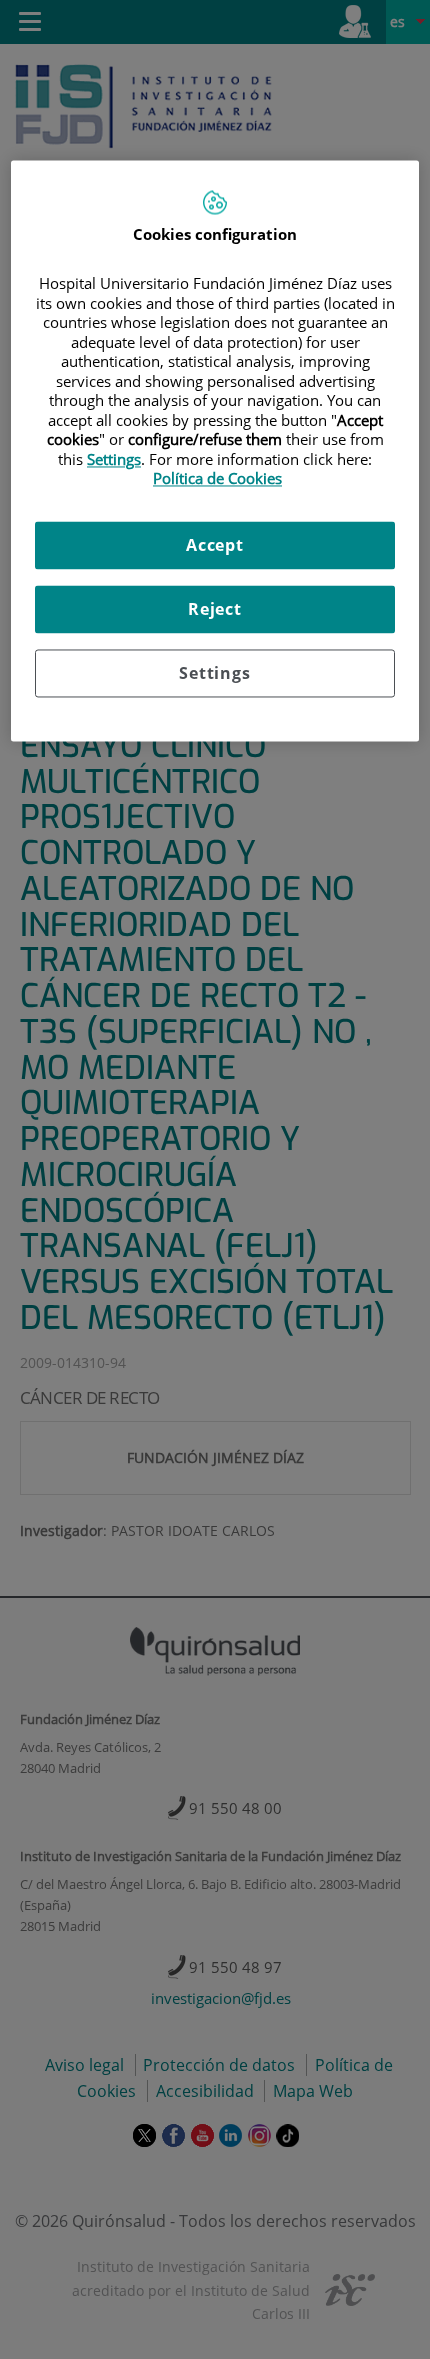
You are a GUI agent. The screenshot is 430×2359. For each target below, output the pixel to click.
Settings (214, 673)
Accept (215, 545)
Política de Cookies (217, 479)
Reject (215, 609)
